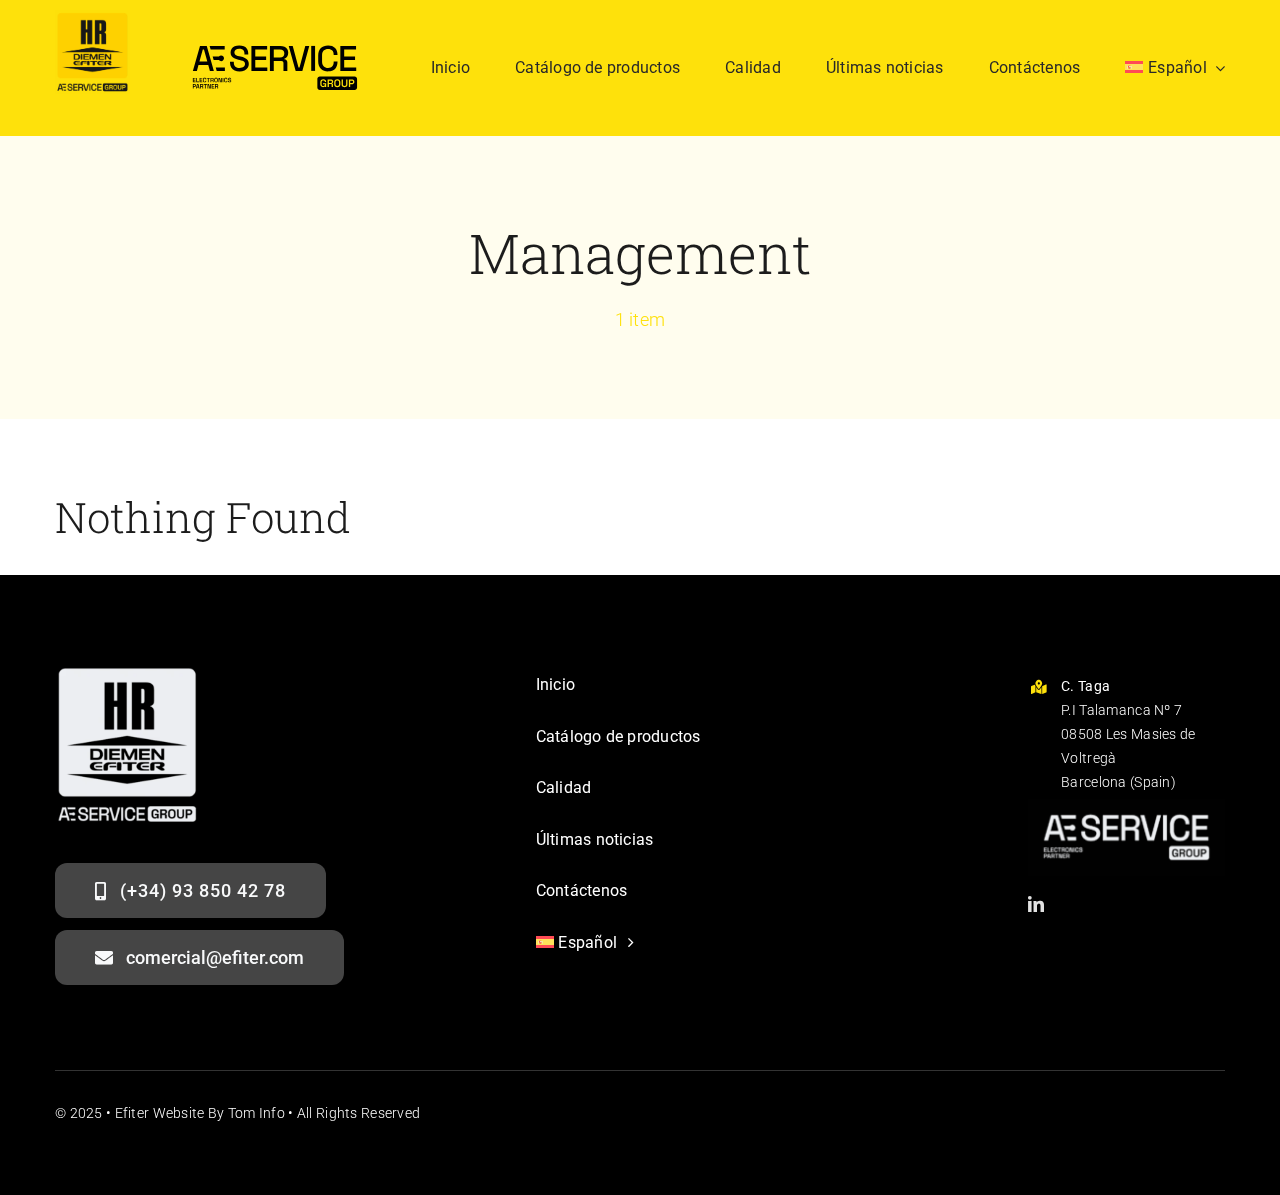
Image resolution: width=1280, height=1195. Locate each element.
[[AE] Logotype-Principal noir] (275, 39)
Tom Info (256, 1113)
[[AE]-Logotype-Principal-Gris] (1126, 808)
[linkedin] (1036, 904)
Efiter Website (160, 1113)
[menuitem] (1175, 68)
